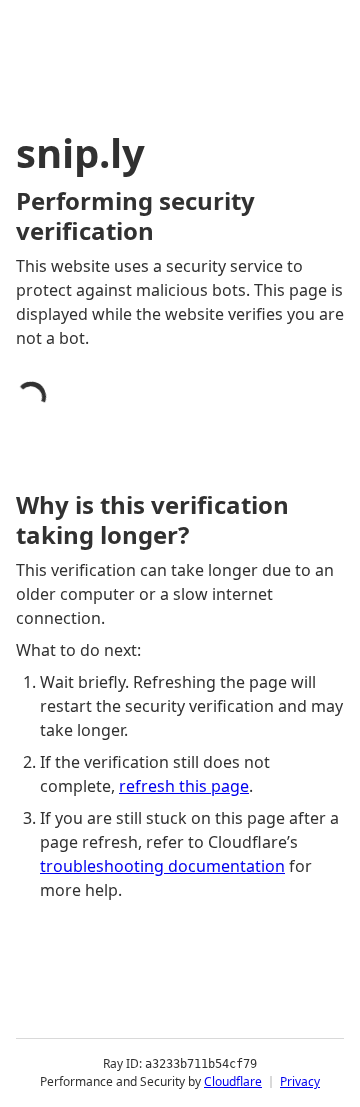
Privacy (300, 1081)
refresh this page (184, 786)
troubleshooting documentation (162, 866)
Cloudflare (233, 1081)
